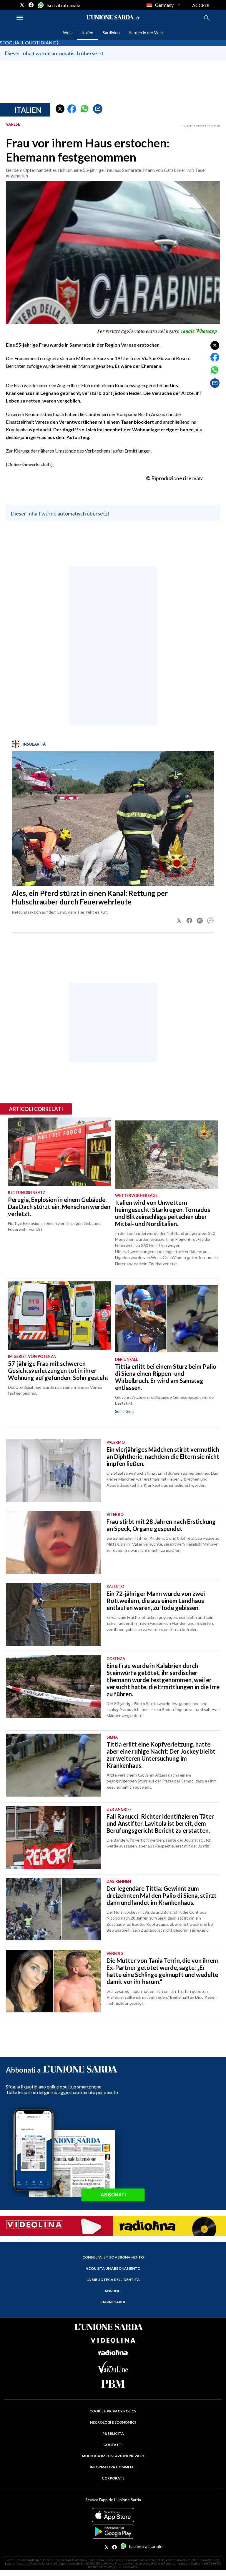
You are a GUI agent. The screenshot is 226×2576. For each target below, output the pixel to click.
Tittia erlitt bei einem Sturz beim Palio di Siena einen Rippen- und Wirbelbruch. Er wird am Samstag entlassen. (166, 1377)
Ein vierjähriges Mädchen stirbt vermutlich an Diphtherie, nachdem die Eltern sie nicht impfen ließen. (163, 1456)
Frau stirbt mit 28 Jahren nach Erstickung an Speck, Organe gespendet (161, 1525)
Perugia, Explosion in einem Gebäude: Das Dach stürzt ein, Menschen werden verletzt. (59, 1207)
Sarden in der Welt (146, 33)
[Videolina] (56, 2225)
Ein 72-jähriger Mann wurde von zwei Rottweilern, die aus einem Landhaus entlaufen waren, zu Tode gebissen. (156, 1601)
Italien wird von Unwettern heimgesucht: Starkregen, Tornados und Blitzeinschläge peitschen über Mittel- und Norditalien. (163, 1213)
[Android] (113, 2532)
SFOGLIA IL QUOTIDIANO (28, 43)
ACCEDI (201, 5)
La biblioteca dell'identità (113, 2280)
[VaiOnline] (113, 2371)
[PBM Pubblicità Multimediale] (113, 2384)
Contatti (113, 2445)
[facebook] (31, 5)
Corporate (113, 2478)
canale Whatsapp (199, 331)
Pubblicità (113, 2433)
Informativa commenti (113, 2467)
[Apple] (113, 2515)
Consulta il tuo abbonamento (113, 2257)
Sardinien (111, 33)
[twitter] (22, 5)
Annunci (113, 2291)
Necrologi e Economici (113, 2422)
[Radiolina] (169, 2226)
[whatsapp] (40, 5)
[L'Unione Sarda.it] (113, 18)
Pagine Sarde (113, 2302)
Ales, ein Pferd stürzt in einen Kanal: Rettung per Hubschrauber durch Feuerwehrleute (90, 897)
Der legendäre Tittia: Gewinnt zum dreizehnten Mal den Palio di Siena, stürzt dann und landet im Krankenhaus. (162, 1895)
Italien (87, 33)
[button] (60, 109)
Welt (68, 33)
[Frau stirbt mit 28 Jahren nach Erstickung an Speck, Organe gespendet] (53, 1542)
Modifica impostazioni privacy (113, 2456)
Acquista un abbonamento (113, 2268)
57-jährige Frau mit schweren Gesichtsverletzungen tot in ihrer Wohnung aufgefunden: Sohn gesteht (58, 1371)
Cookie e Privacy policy (113, 2411)
